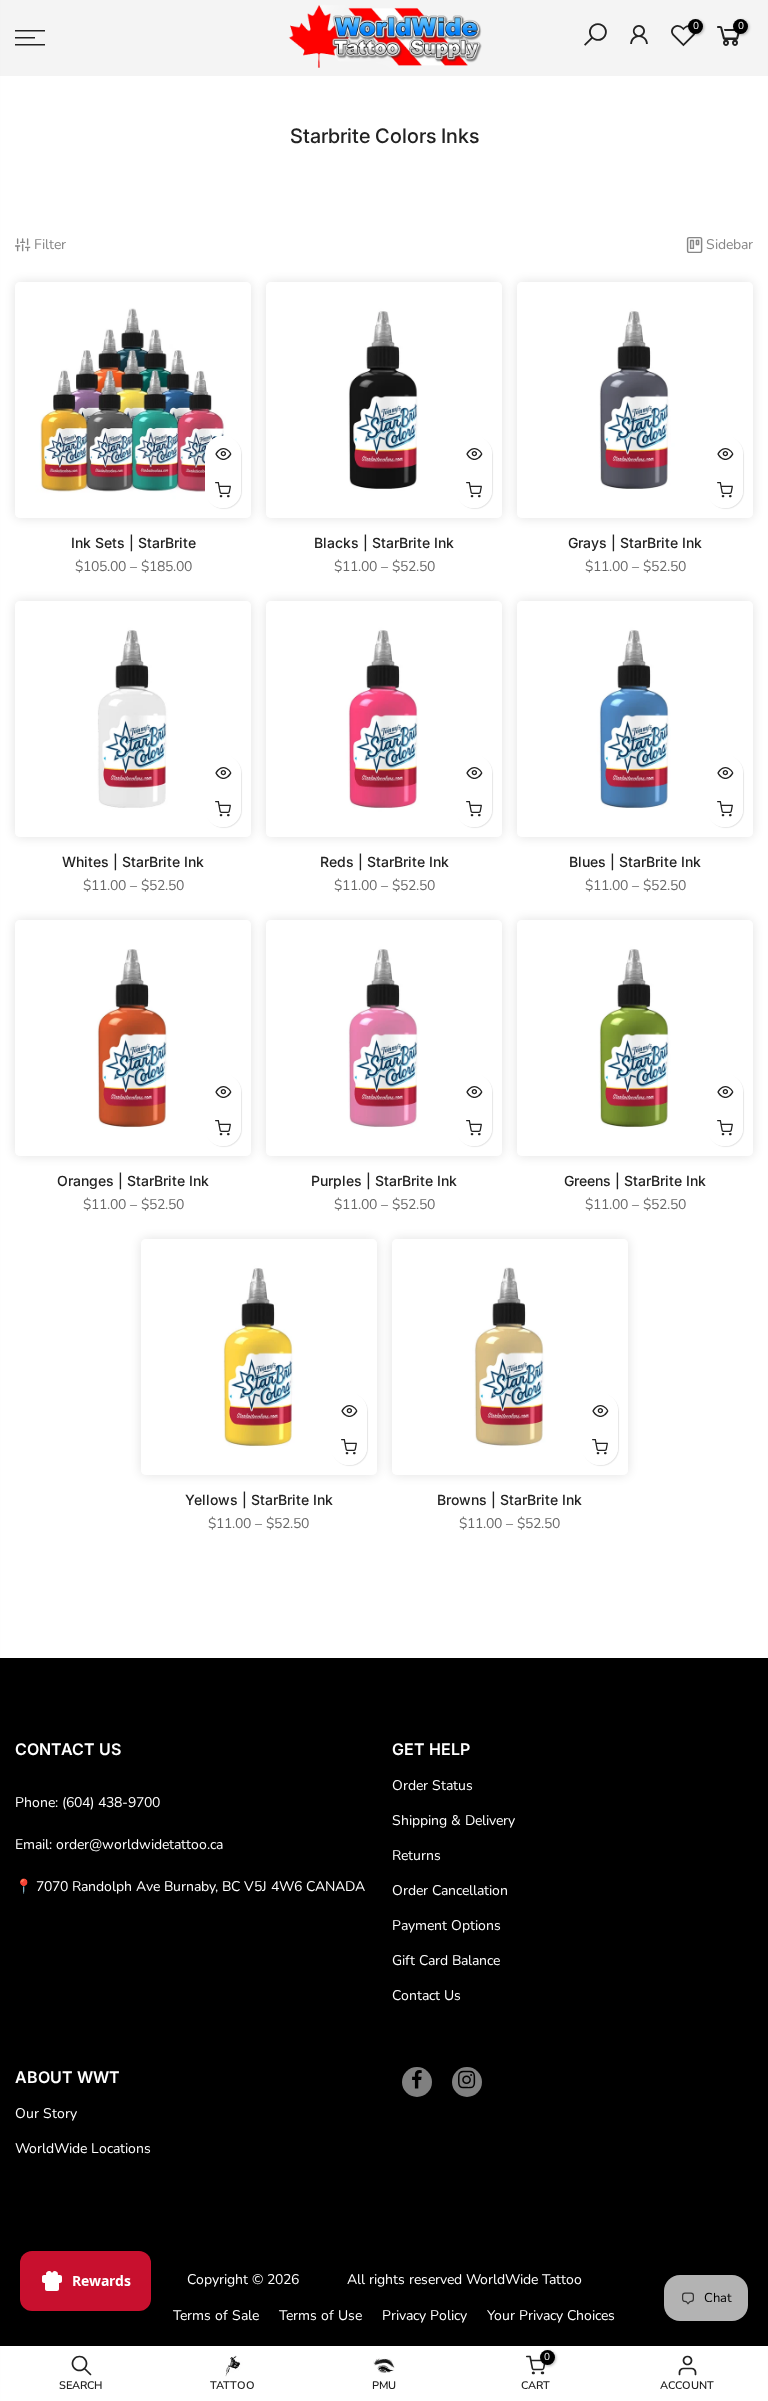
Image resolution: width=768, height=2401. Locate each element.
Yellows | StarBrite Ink (259, 1499)
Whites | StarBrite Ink (133, 861)
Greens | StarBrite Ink (635, 1180)
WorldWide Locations (83, 2148)
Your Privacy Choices (551, 2315)
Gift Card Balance (446, 1960)
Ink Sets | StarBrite (133, 542)
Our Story (46, 2113)
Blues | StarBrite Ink (635, 861)
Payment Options (446, 1925)
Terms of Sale (216, 2315)
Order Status (432, 1785)
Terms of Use (320, 2315)
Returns (416, 1855)
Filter (50, 244)
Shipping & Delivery (453, 1820)
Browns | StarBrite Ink (509, 1499)
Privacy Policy (424, 2315)
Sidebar (729, 244)
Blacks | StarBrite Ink (384, 542)
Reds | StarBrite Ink (384, 861)
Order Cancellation (450, 1890)
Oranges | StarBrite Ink (133, 1180)
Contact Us (426, 1995)
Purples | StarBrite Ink (384, 1180)
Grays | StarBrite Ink (635, 542)
